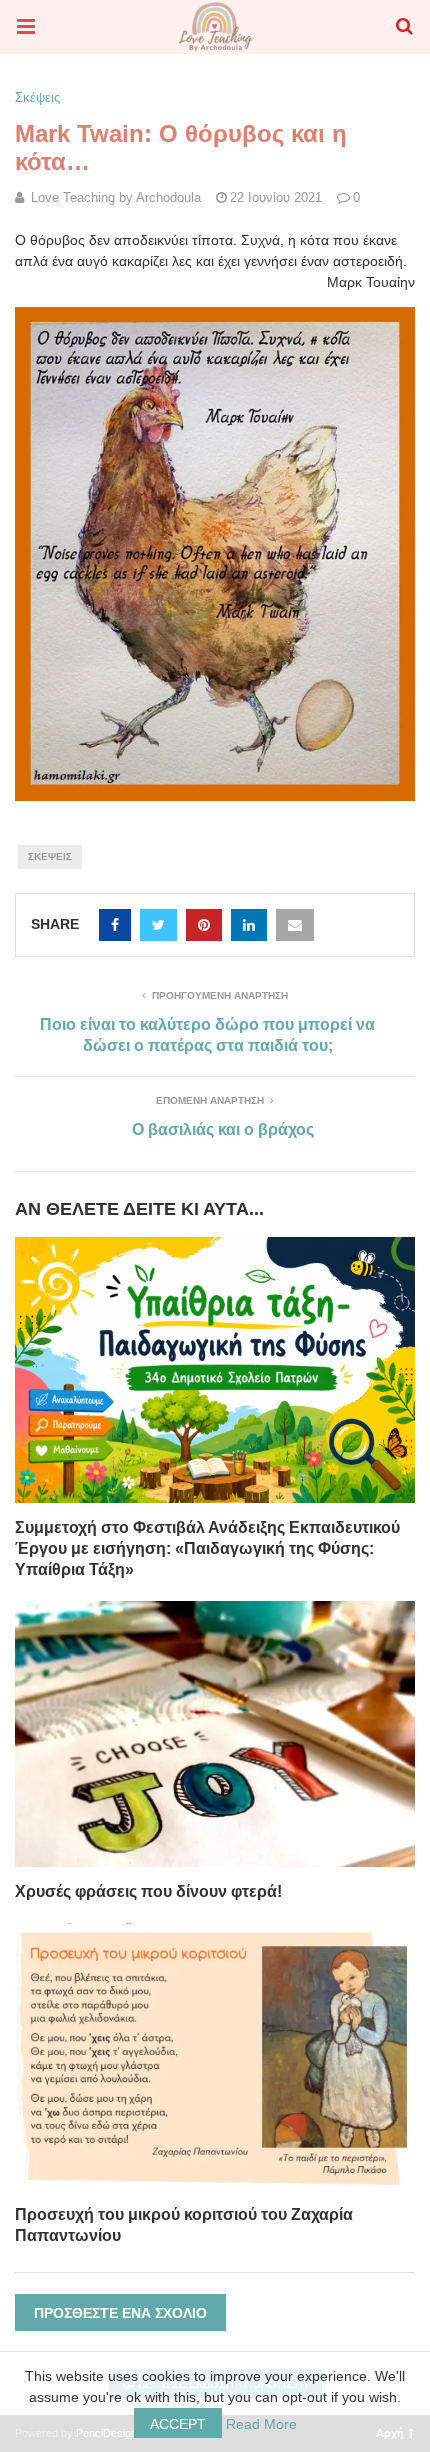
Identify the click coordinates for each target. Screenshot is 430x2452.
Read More (261, 2424)
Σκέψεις (37, 97)
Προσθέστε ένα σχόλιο (120, 2313)
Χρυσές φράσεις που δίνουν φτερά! (148, 1891)
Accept (178, 2424)
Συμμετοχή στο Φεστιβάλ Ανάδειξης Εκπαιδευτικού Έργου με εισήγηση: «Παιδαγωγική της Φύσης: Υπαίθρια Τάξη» (207, 1548)
